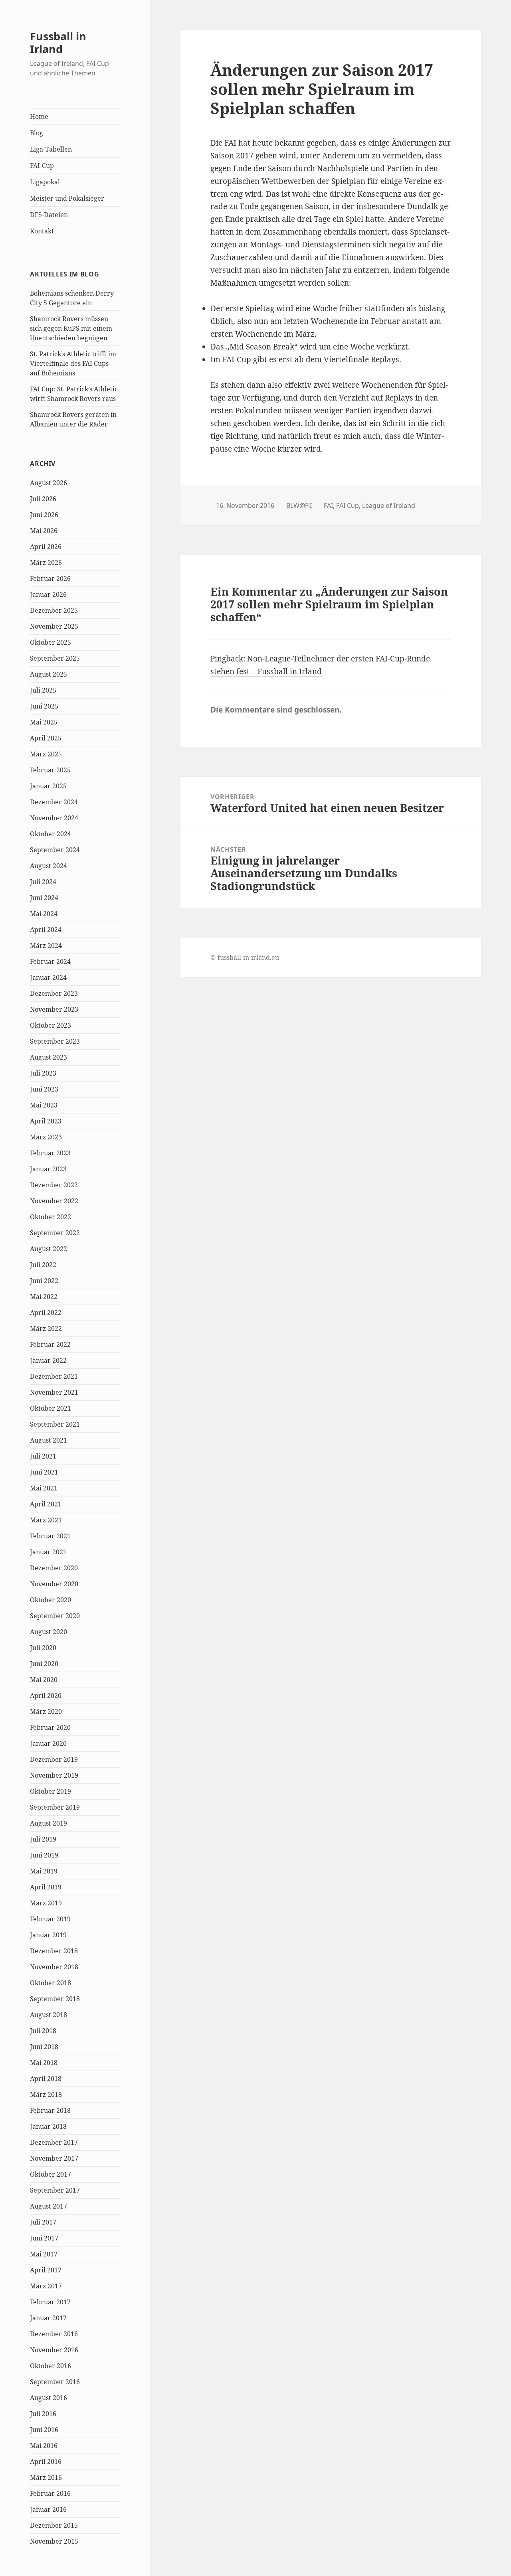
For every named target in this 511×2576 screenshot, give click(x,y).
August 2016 (49, 2398)
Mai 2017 (44, 2254)
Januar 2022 (48, 1360)
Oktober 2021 (51, 1408)
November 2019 (54, 1775)
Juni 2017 (44, 2238)
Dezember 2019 (54, 1759)
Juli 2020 (43, 1648)
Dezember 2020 (54, 1568)
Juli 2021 (43, 1456)
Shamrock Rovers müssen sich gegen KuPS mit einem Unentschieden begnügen (71, 328)
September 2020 (55, 1616)
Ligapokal (45, 182)
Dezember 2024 (54, 802)
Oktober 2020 (51, 1600)
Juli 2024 (43, 882)
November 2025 (54, 626)
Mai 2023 (44, 1105)
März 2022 (46, 1328)
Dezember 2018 (54, 1951)
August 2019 (49, 1823)
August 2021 (49, 1440)
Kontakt (42, 231)
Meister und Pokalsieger (67, 198)
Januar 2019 (48, 1935)
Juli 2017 (43, 2222)
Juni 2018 (44, 2047)
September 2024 (55, 850)
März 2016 (46, 2477)
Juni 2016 (44, 2430)
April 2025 (46, 738)
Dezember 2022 (54, 1185)
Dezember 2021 (54, 1376)
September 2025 (55, 658)
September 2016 (55, 2382)
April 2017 (46, 2270)
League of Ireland (389, 505)
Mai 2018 (44, 2063)
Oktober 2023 (51, 1025)
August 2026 (49, 483)
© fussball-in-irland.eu (245, 957)
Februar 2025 (50, 770)
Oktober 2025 (51, 642)
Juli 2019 (43, 1839)
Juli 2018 (43, 2031)
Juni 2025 (44, 706)
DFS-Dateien (49, 215)
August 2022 (49, 1249)
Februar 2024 (50, 961)
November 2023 (54, 1009)
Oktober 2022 (51, 1217)
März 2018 (46, 2094)
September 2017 (55, 2190)
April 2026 (46, 547)
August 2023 (49, 1057)
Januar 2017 (48, 2318)
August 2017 (49, 2206)
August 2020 (49, 1632)
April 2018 (46, 2079)
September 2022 (55, 1233)
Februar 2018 (50, 2110)
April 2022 (46, 1313)
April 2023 (46, 1121)
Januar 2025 (48, 786)
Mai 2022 (44, 1297)
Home (39, 116)
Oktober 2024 (51, 834)
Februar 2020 (50, 1727)
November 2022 (54, 1201)
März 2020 (46, 1711)
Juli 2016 (43, 2414)
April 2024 (46, 930)
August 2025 (49, 674)
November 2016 (54, 2350)
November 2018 (54, 1967)
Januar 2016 (48, 2509)
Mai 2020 (44, 1680)
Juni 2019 (44, 1855)
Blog (37, 133)
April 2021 (46, 1504)
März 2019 (46, 1903)
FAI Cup (348, 505)
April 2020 (46, 1696)
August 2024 (49, 866)
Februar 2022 (50, 1344)
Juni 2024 (44, 898)
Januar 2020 (48, 1743)
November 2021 (54, 1392)
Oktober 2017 (51, 2174)
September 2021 (55, 1424)
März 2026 (46, 563)
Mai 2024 (44, 914)
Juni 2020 (44, 1664)
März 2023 (46, 1137)
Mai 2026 (44, 531)
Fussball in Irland (58, 42)
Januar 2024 (48, 977)
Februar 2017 (50, 2302)
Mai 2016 (44, 2446)
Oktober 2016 (51, 2366)
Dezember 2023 (54, 993)
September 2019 (55, 1807)
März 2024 (46, 946)
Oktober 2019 (51, 1791)
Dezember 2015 (54, 2525)
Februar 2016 (50, 2493)
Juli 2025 (43, 690)
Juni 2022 (44, 1281)
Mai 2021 (44, 1488)
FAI (328, 505)
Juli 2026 (43, 499)
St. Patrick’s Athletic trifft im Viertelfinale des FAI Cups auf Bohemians (73, 363)
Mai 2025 (44, 722)
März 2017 (46, 2286)
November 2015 (54, 2541)
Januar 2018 (48, 2126)
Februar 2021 (50, 1536)
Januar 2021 (48, 1552)
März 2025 (46, 754)
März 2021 (46, 1520)
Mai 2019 (44, 1871)
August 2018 (49, 2015)
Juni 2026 (44, 515)
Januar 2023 (48, 1169)
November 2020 (54, 1584)
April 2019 (46, 1887)
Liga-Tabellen (51, 149)
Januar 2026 (48, 594)
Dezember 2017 (54, 2142)
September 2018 (55, 1999)
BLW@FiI (299, 505)
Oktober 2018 (51, 1983)
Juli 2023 (43, 1073)
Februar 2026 (50, 578)
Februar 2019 (50, 1919)
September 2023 (55, 1041)
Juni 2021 (44, 1472)
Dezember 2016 (54, 2334)
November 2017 (54, 2158)
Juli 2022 (43, 1265)
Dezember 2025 (54, 610)
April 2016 (46, 2462)
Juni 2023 (44, 1089)
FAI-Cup (42, 166)
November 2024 (54, 818)
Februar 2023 (50, 1153)
